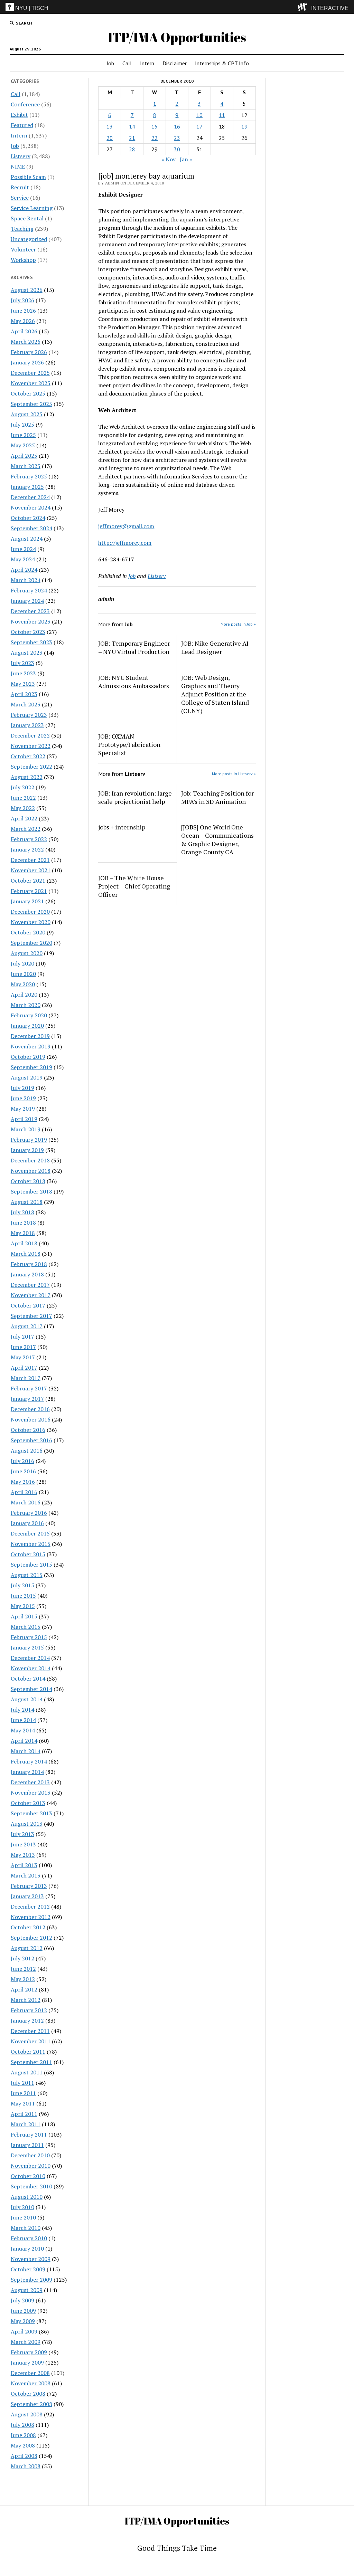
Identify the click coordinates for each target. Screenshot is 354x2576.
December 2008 (30, 2373)
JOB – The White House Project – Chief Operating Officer (134, 886)
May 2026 (23, 321)
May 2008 (23, 2445)
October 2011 (28, 2052)
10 (199, 115)
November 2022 (31, 746)
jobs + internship (122, 827)
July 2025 (22, 425)
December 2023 (30, 611)
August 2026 (27, 290)
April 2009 (24, 2331)
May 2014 (23, 1730)
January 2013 (27, 1896)
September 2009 (31, 2280)
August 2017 (27, 1326)
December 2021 (30, 860)
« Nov (169, 159)
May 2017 (23, 1357)
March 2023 (26, 704)
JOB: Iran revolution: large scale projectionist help (135, 797)
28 (132, 149)
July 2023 (22, 663)
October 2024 (28, 518)
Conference (25, 104)
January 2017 (27, 1399)
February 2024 (29, 590)
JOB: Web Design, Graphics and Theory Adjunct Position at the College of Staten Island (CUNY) (215, 694)
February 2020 (29, 1015)
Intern (147, 63)
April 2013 (24, 1865)
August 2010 (27, 2197)
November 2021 (31, 870)
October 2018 (28, 1181)
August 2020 (27, 953)
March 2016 (26, 1502)
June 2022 (23, 798)
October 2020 (28, 932)
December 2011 (30, 2031)
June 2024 (23, 549)
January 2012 (27, 2021)
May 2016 (23, 1482)
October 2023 (28, 632)
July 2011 (22, 2083)
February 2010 (29, 2238)
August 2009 (27, 2290)
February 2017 (29, 1388)
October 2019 (28, 1057)
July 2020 (22, 963)
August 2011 (27, 2072)
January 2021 (27, 901)
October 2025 (28, 393)
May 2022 (23, 808)
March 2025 (26, 466)
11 (222, 115)
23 (177, 138)
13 (110, 126)
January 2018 (27, 1274)
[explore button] (304, 7)
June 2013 (23, 1844)
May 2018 (23, 1233)
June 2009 (23, 2311)
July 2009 (22, 2300)
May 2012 (23, 1979)
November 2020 (31, 922)
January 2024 (27, 601)
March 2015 (26, 1627)
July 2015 (22, 1585)
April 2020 (24, 995)
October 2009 (28, 2269)
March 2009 (26, 2342)
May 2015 (23, 1606)
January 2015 (27, 1647)
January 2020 (27, 1026)
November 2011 (31, 2041)
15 (155, 126)
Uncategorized (29, 239)
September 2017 (31, 1316)
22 (155, 138)
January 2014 (27, 1772)
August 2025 (27, 414)
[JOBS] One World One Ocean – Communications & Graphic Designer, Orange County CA (217, 839)
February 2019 (29, 1140)
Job (110, 63)
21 (132, 138)
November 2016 (31, 1419)
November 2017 (31, 1295)
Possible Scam (28, 177)
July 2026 (22, 300)
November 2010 (31, 2166)
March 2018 (26, 1254)
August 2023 (27, 653)
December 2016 (30, 1409)
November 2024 (31, 507)
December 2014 (30, 1658)
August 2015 (27, 1575)
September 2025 (31, 404)
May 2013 (23, 1855)
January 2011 (27, 2145)
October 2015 (28, 1554)
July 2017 (22, 1337)
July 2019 (22, 1088)
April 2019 (24, 1119)
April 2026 (24, 331)
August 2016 (27, 1451)
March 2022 (26, 829)
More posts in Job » (238, 624)
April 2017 (24, 1368)
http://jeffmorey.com (125, 543)
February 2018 (29, 1264)
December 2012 (30, 1907)
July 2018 (22, 1212)
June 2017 (23, 1347)
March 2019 (26, 1129)
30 (177, 149)
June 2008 (23, 2435)
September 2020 (31, 943)
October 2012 (28, 1927)
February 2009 (29, 2352)
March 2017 (26, 1378)
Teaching (22, 229)
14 (132, 126)
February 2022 (29, 839)
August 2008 (27, 2414)
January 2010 (27, 2249)
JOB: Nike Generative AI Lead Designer (215, 647)
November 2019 (31, 1046)
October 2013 (28, 1803)
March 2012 (26, 2000)
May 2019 (23, 1109)
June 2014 (23, 1720)
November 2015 (31, 1544)
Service (20, 198)
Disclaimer (175, 63)
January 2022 (27, 849)
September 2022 (31, 767)
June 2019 (23, 1098)
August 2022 (27, 777)
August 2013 (27, 1824)
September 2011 (31, 2062)
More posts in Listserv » (234, 774)
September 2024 (31, 528)
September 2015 (31, 1565)
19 (244, 126)
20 (110, 138)
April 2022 (24, 818)
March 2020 (26, 1005)
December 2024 (30, 497)
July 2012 (22, 1958)
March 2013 (26, 1875)
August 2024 (27, 539)
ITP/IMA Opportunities (177, 37)
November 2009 (31, 2259)
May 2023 (23, 684)
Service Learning (32, 208)
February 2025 (29, 476)
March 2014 (26, 1751)
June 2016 (23, 1471)
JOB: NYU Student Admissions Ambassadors (134, 682)
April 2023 (24, 694)
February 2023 (29, 715)
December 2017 (30, 1285)
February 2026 (29, 352)
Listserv (21, 156)
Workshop (23, 260)
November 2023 (31, 621)
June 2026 (23, 311)
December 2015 (30, 1533)
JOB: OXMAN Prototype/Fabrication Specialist (129, 744)
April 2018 (24, 1243)
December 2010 (30, 2155)
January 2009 (27, 2363)
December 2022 (30, 735)
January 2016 (27, 1523)
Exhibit (19, 115)
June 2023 (23, 673)
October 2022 (28, 756)
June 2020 (23, 974)
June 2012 (23, 1969)
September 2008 (31, 2404)
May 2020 (23, 984)
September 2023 (31, 642)
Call (127, 63)
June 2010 (23, 2217)
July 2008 (22, 2425)
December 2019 (30, 1036)
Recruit (20, 187)
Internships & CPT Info (222, 63)
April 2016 (24, 1492)
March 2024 (26, 580)
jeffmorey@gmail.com (126, 526)
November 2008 (31, 2383)
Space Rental (27, 218)
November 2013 (31, 1793)
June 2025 (23, 435)
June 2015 (23, 1596)
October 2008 (28, 2394)
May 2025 (23, 445)
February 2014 (29, 1761)
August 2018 (27, 1202)
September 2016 (31, 1440)
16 (177, 126)
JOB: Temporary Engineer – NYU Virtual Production (134, 647)
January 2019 (27, 1150)
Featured (22, 125)
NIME (18, 167)
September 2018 (31, 1191)
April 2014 (24, 1741)
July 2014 (22, 1710)
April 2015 (24, 1616)
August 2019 (27, 1077)
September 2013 (31, 1813)
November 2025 (31, 383)
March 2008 (26, 2466)
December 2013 (30, 1782)
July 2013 (22, 1834)
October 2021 (28, 881)
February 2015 (29, 1637)
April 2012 (24, 1989)
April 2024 (24, 570)
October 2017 (28, 1305)
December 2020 (30, 912)
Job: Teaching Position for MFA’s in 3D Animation (217, 797)
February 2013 (29, 1886)
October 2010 (28, 2176)
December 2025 (30, 373)
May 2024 (23, 559)
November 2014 (31, 1668)
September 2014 (31, 1689)
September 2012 (31, 1938)
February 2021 (29, 891)
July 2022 (22, 787)
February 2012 (29, 2010)
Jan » (186, 159)
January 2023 (27, 725)
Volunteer (23, 249)
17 (199, 126)
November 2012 (31, 1917)
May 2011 (23, 2103)
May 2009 (23, 2321)
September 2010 (31, 2186)
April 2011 (24, 2114)
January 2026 (27, 362)
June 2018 (23, 1223)
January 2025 (27, 487)
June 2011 (23, 2093)
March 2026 (26, 342)
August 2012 (27, 1948)
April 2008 (24, 2456)
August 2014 (27, 1699)
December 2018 (30, 1160)
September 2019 (31, 1067)
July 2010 (22, 2207)
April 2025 (24, 456)
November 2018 (31, 1171)
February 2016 (29, 1513)
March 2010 (26, 2228)
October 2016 (28, 1430)
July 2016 (22, 1461)
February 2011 (29, 2135)
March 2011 (26, 2124)
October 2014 (28, 1679)
